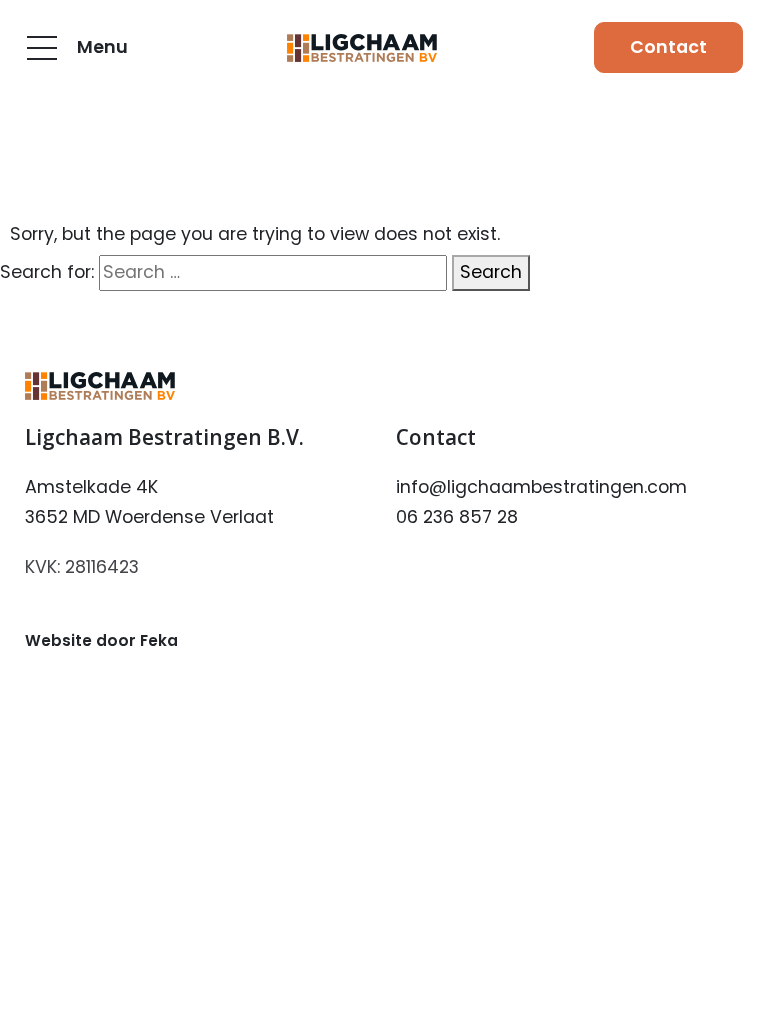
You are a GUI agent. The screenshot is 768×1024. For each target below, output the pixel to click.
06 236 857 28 (457, 517)
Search (491, 272)
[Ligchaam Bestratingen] (362, 48)
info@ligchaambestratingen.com (541, 487)
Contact (668, 47)
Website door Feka (101, 640)
